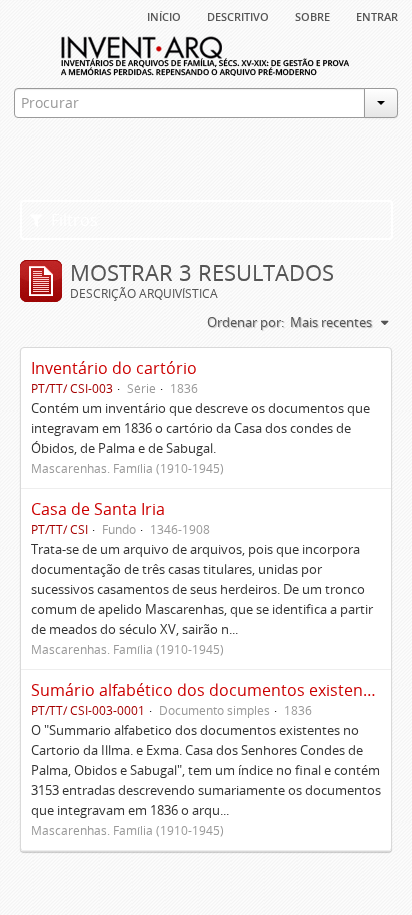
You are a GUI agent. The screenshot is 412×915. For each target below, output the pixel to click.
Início (164, 15)
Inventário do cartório (114, 368)
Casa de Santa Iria (98, 509)
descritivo (238, 15)
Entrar (377, 15)
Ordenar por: (245, 322)
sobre (312, 15)
